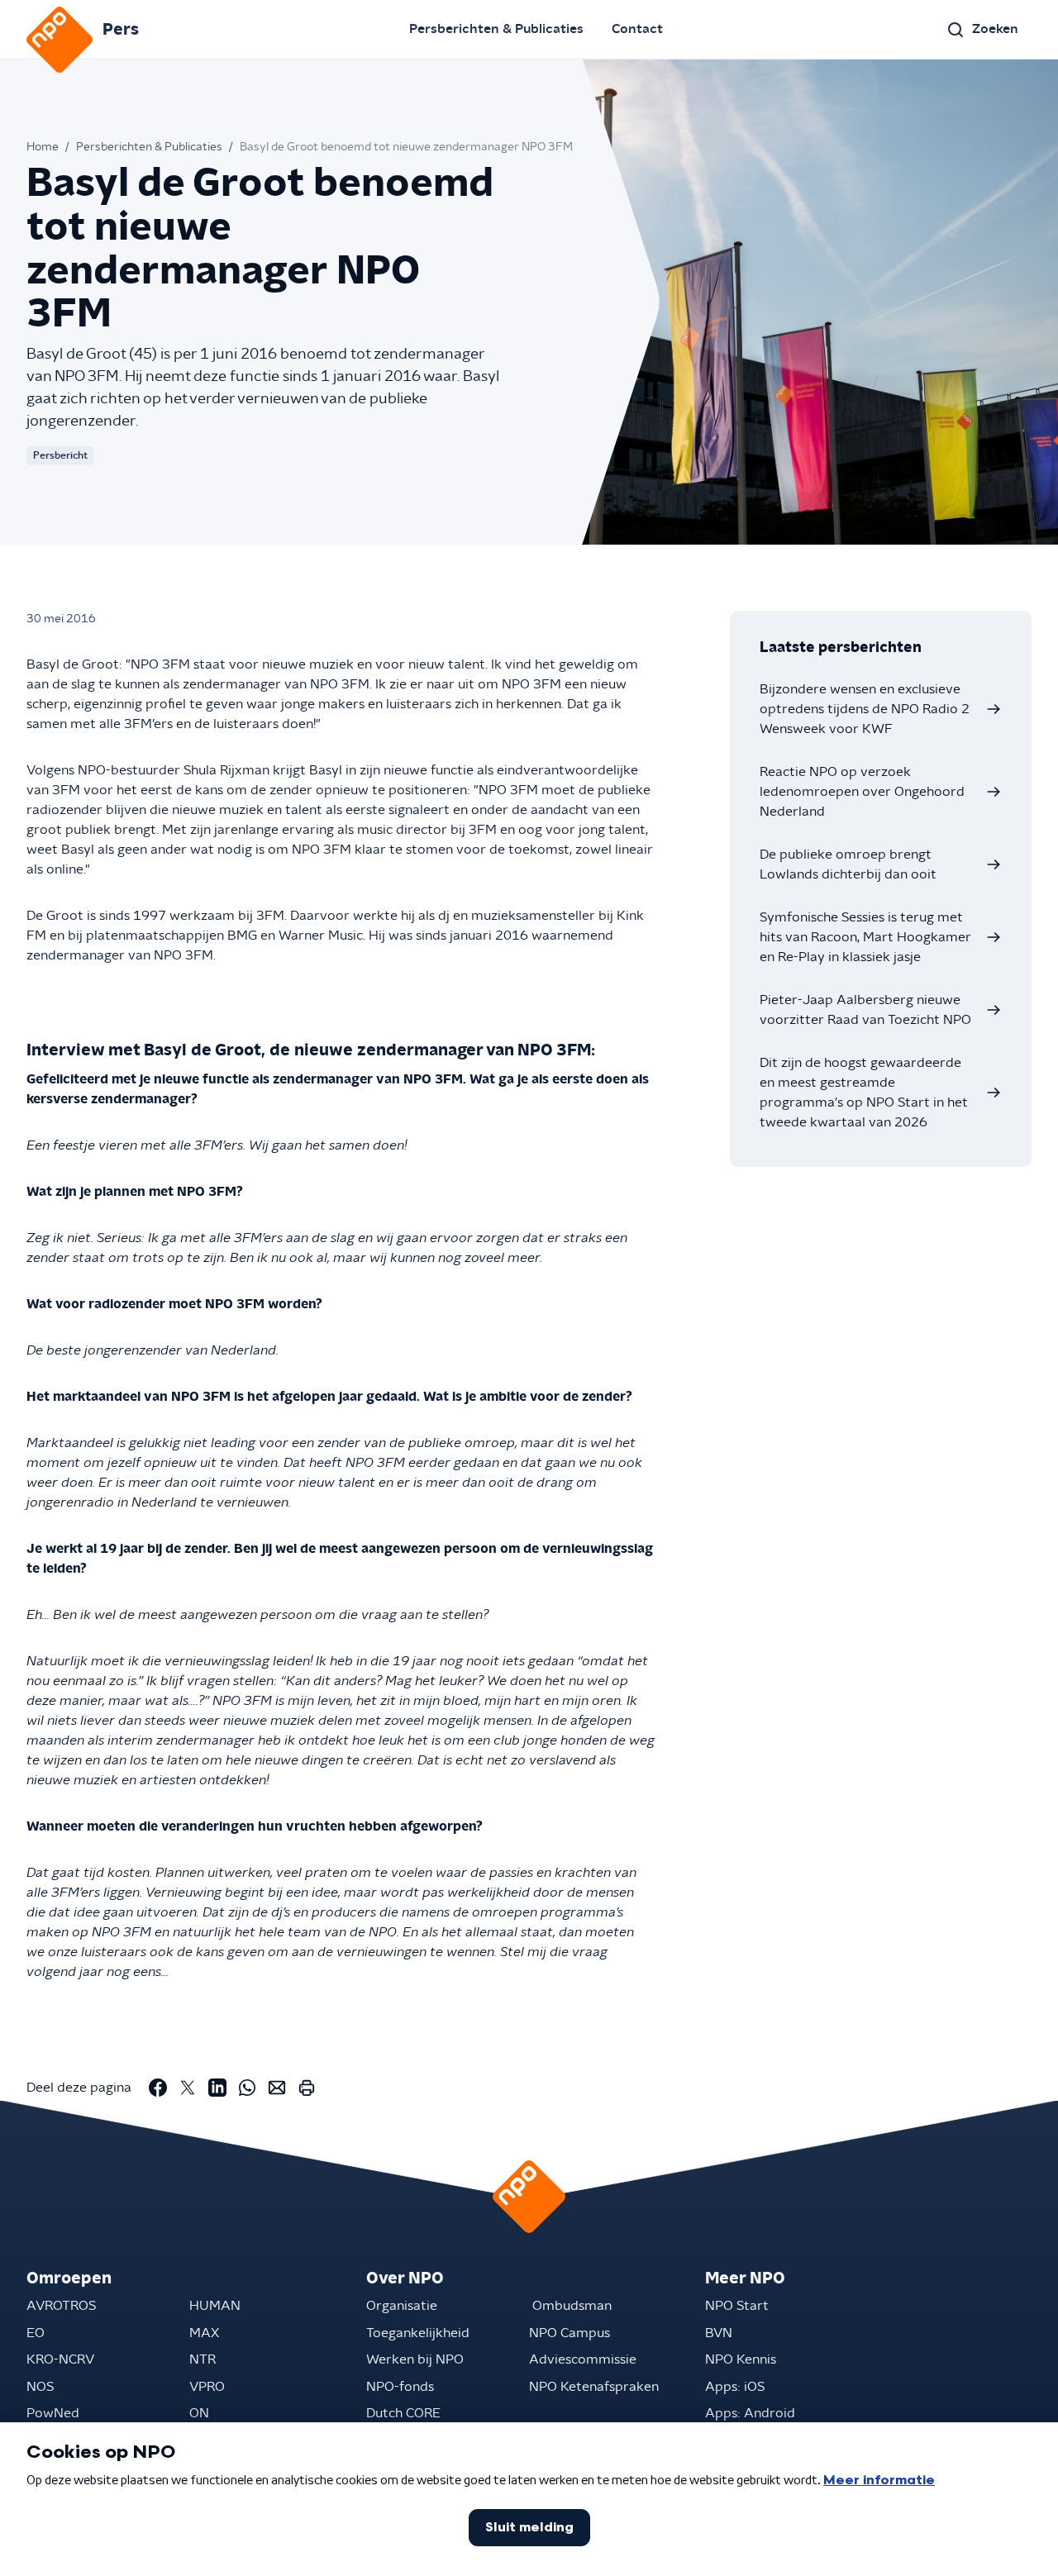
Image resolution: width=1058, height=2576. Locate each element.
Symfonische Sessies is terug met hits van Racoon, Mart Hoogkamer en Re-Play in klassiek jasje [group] (865, 937)
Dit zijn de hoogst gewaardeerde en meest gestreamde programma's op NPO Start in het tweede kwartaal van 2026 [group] (864, 1093)
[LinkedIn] (217, 2088)
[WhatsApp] (247, 2088)
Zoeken (995, 29)
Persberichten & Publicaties (496, 29)
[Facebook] (158, 2088)
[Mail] (277, 2088)
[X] (188, 2088)
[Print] (307, 2088)
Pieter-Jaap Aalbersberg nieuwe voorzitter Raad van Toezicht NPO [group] (865, 1010)
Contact (637, 29)
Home (43, 147)
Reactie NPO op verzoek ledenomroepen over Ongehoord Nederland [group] (862, 792)
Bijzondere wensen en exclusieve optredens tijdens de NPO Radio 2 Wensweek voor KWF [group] (865, 709)
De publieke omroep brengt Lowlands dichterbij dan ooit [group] (848, 864)
